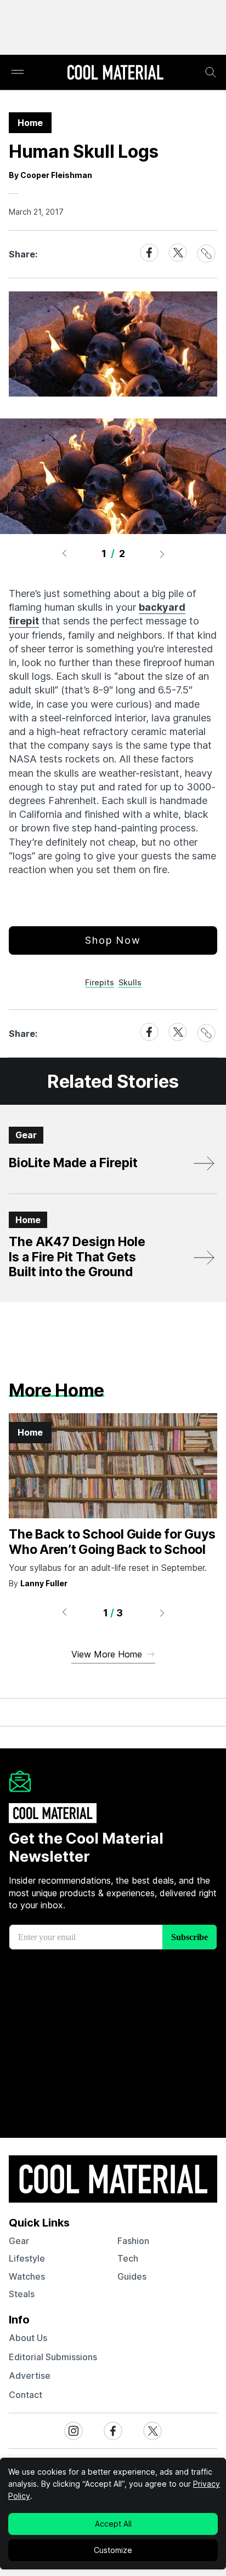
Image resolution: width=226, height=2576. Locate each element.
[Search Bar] (211, 72)
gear (19, 2241)
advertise (30, 2376)
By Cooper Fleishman (50, 175)
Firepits (100, 982)
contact (26, 2395)
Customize (113, 2550)
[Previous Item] (64, 554)
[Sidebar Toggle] (18, 73)
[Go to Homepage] (115, 73)
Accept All (113, 2524)
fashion (133, 2241)
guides (132, 2276)
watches (27, 2276)
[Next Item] (162, 554)
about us (28, 2338)
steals (22, 2294)
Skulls (130, 982)
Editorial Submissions (53, 2357)
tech (128, 2258)
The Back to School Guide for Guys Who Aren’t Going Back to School (112, 1542)
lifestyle (27, 2258)
